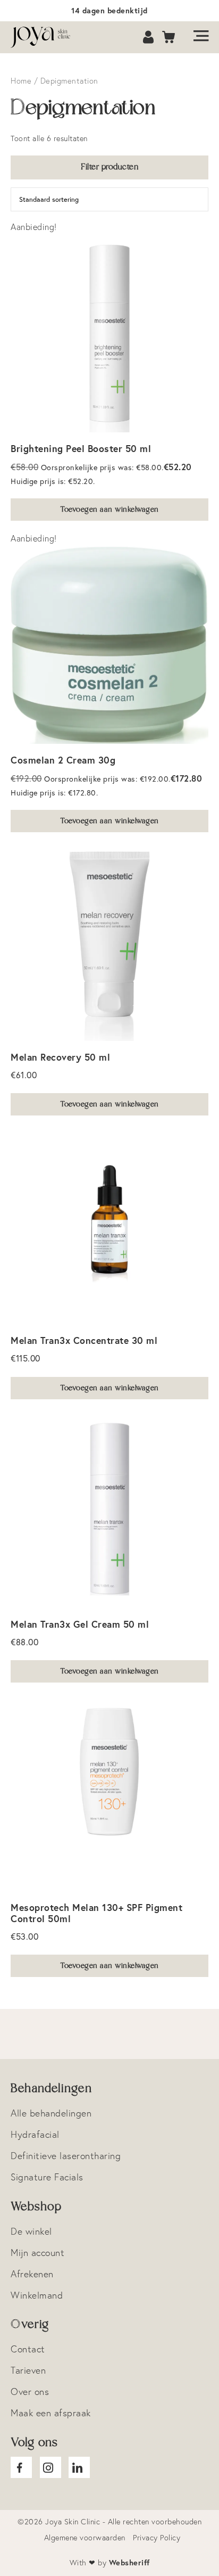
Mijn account (37, 2253)
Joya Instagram (50, 2467)
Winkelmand (37, 2295)
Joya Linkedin (79, 2467)
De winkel (31, 2231)
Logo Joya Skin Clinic (45, 37)
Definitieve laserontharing (66, 2156)
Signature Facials (47, 2177)
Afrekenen (32, 2274)
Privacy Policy (157, 2538)
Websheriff (129, 2562)
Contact (28, 2349)
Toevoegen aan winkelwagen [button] (109, 510)
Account (149, 38)
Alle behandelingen (51, 2113)
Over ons (30, 2392)
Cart (169, 38)
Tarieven (28, 2370)
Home (21, 81)
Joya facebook (21, 2467)
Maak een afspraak (51, 2413)
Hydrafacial (35, 2134)
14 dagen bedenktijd (109, 10)
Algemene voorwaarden (85, 2538)
